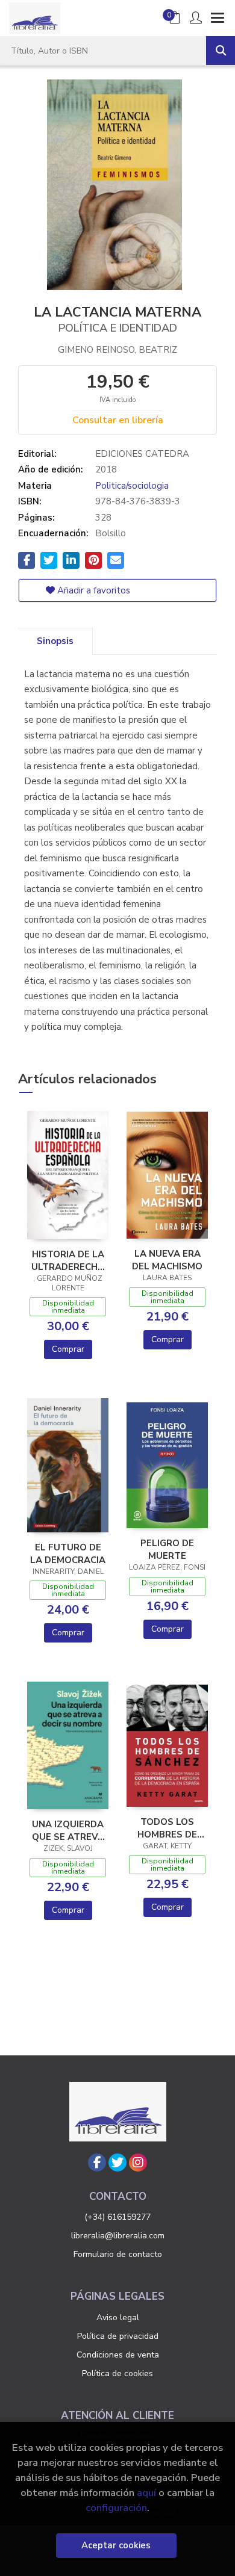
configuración (116, 2508)
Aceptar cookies (116, 2545)
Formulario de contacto (118, 2254)
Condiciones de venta (118, 2355)
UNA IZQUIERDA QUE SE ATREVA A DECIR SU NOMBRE (68, 1830)
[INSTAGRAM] (138, 2163)
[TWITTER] (117, 2163)
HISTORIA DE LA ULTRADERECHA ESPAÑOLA (68, 1260)
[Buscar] (221, 51)
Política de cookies (117, 2373)
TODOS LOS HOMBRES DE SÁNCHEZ (167, 1828)
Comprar (68, 1349)
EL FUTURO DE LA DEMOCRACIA (68, 1553)
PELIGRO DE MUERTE (167, 1549)
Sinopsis (55, 641)
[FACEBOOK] (97, 2163)
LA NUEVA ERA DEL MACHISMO (167, 1260)
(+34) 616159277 (117, 2217)
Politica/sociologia (132, 486)
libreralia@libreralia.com (118, 2236)
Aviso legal (118, 2317)
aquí (146, 2493)
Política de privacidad (118, 2336)
